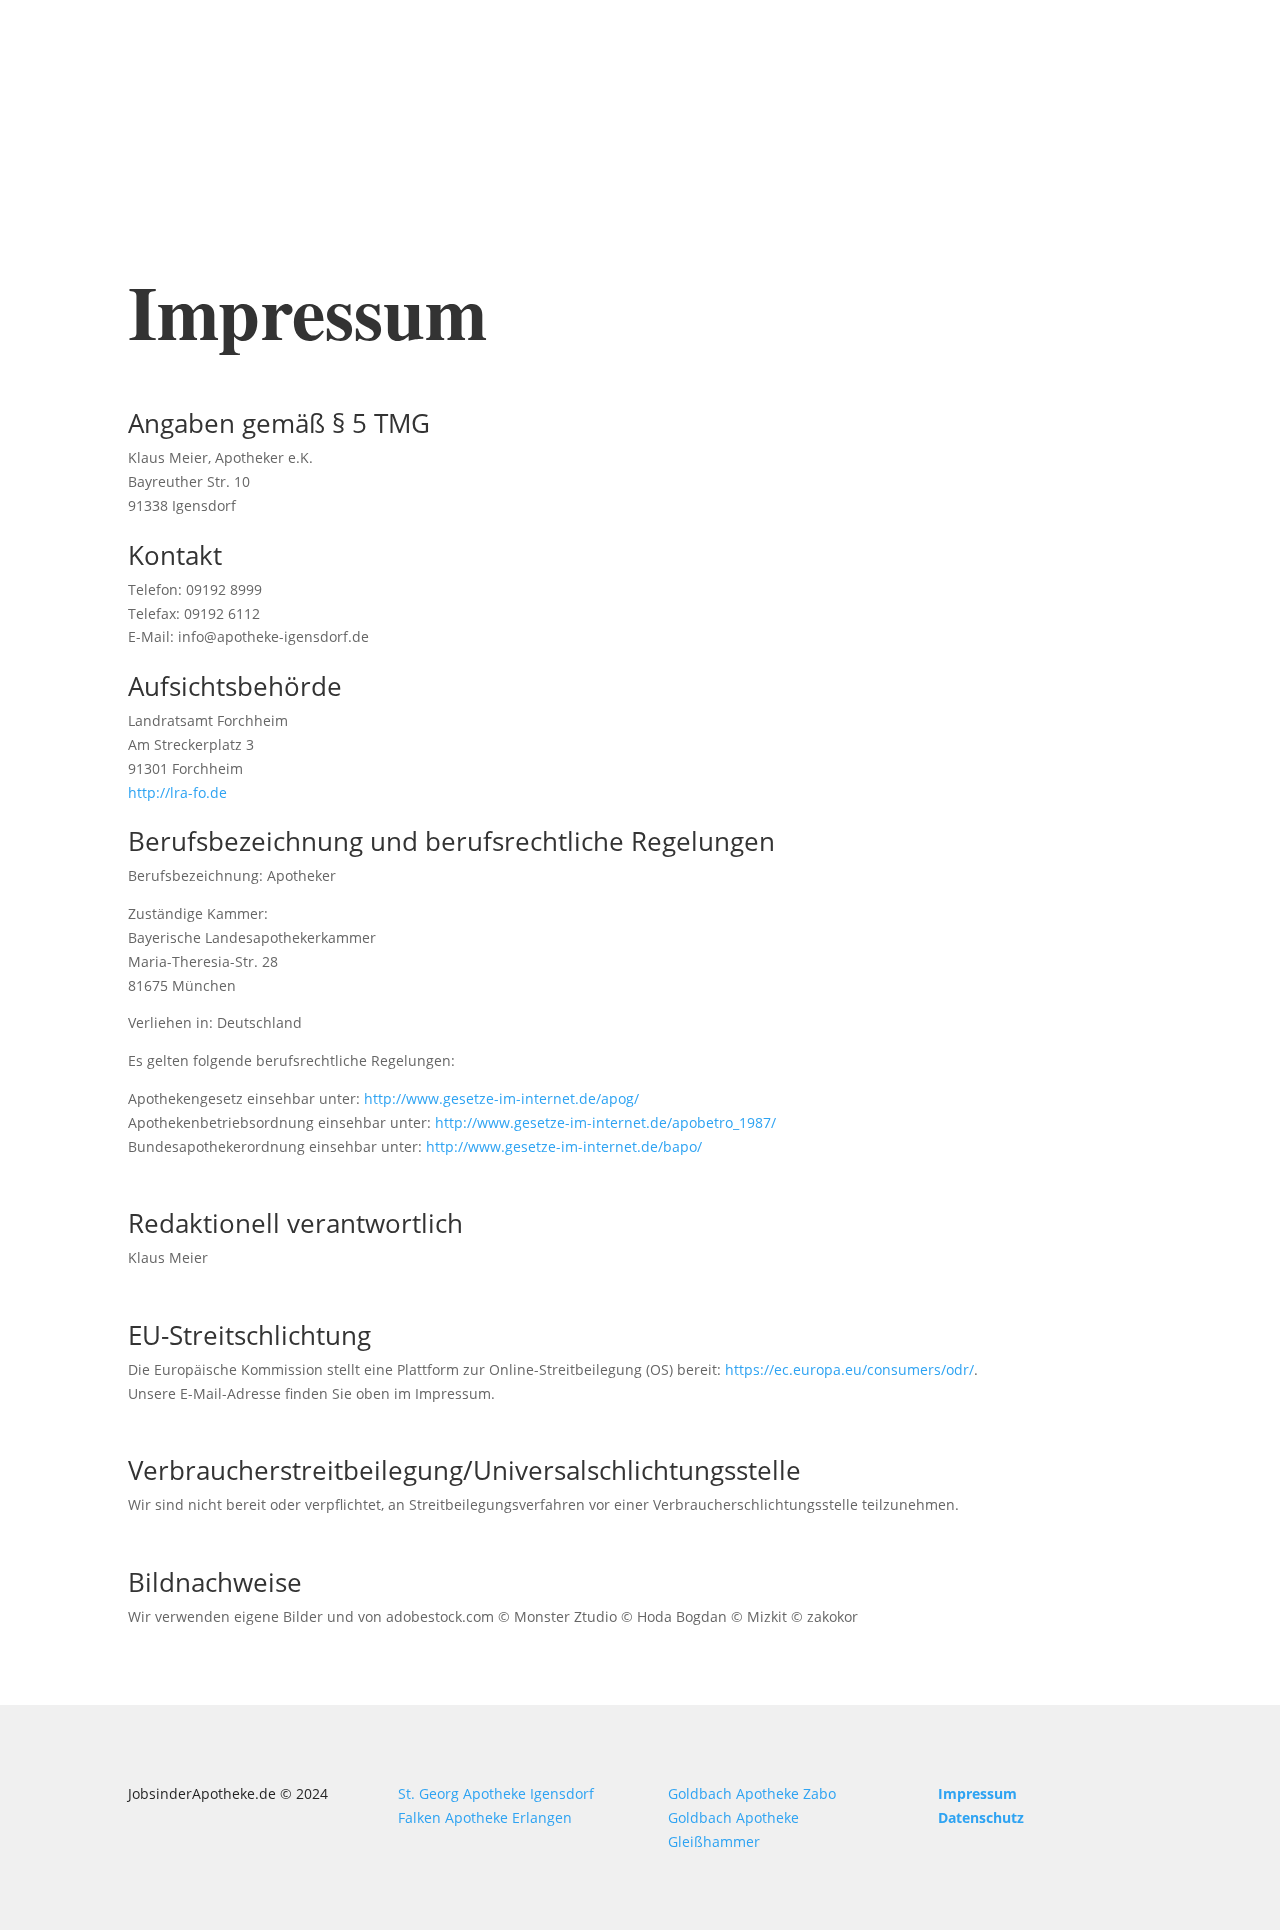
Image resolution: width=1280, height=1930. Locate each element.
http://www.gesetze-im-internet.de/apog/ (501, 1098)
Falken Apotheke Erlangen (485, 1817)
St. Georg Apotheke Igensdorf (496, 1793)
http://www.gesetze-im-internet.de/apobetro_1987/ (605, 1122)
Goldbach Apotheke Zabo (752, 1793)
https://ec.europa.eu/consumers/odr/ (849, 1369)
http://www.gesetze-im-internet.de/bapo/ (564, 1146)
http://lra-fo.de (177, 792)
